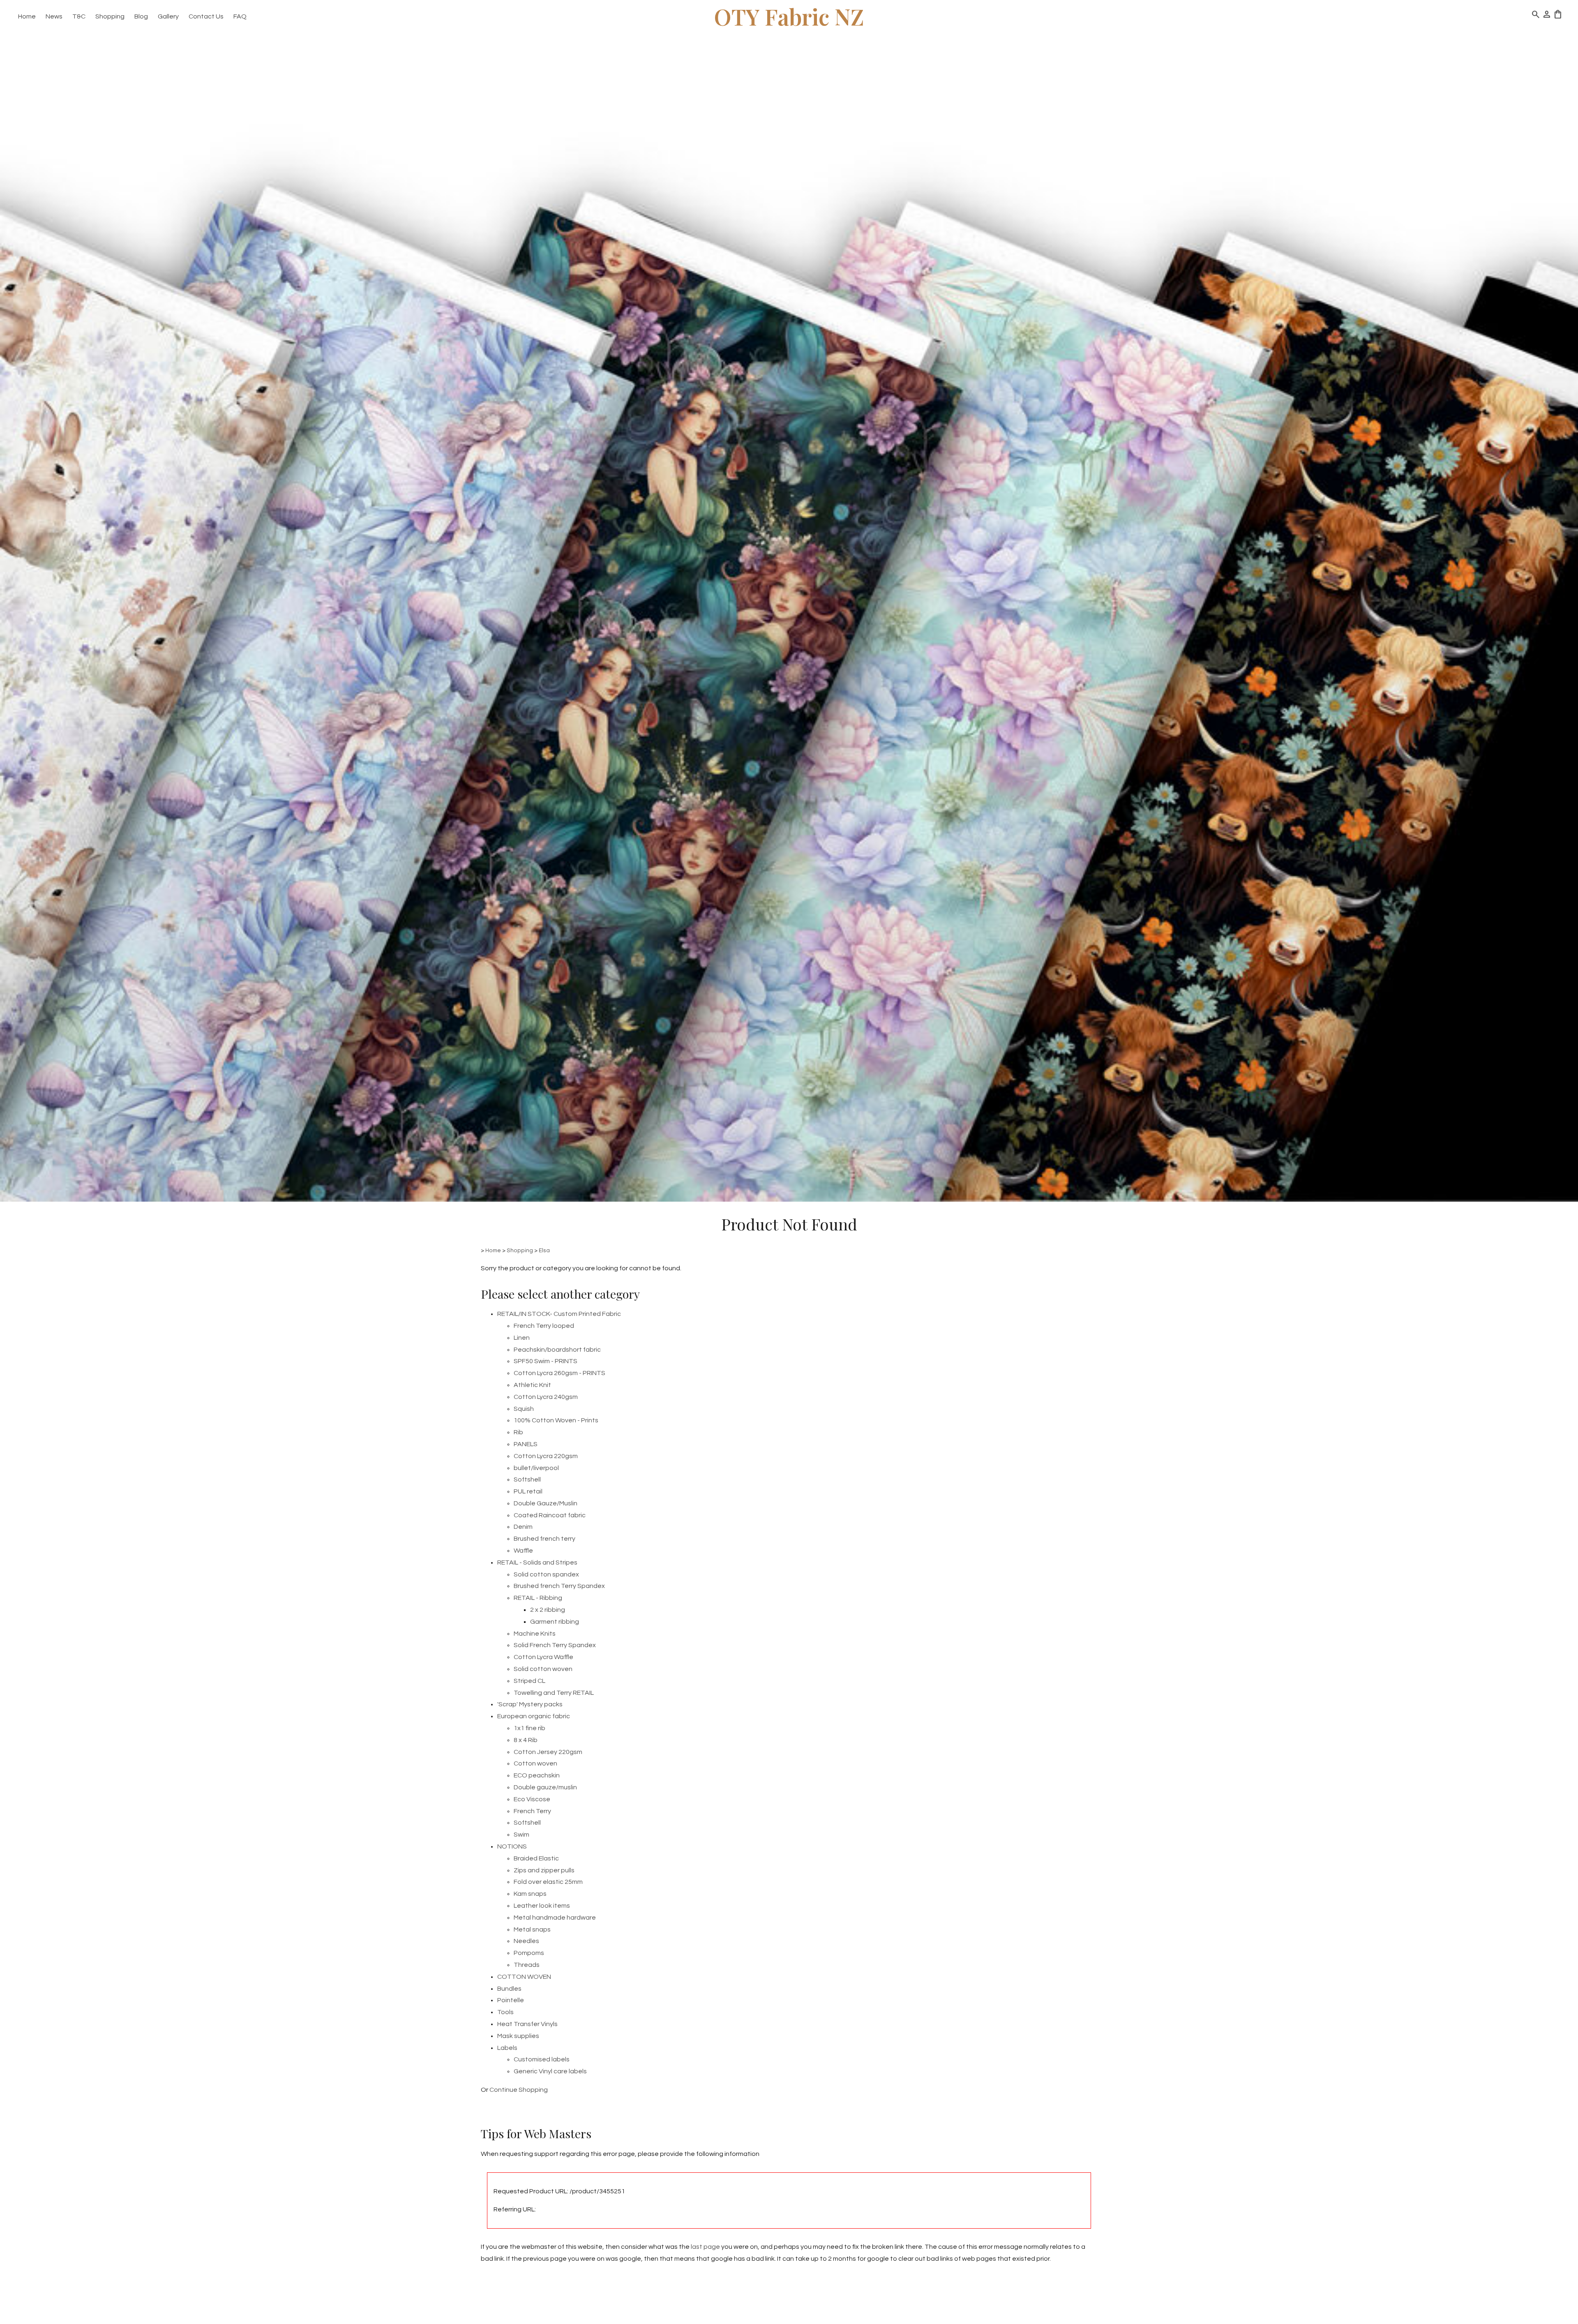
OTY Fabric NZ (789, 16)
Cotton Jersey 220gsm (548, 1752)
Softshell (527, 1479)
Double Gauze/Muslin (546, 1503)
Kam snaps (530, 1894)
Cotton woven (535, 1763)
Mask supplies (518, 2036)
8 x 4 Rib (526, 1740)
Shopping (110, 16)
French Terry (532, 1811)
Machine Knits (535, 1634)
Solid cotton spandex (546, 1574)
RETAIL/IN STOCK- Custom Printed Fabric (559, 1314)
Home (27, 16)
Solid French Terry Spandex (555, 1645)
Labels (507, 2048)
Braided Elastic (536, 1858)
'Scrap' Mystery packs (530, 1704)
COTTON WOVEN (524, 1977)
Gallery (168, 16)
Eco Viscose (532, 1799)
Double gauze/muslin (545, 1787)
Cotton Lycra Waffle (543, 1657)
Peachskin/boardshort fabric (557, 1350)
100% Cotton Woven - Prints (556, 1420)
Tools (505, 2012)
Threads (527, 1965)
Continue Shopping (519, 2090)
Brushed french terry (544, 1539)
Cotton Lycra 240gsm (546, 1397)
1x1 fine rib (529, 1728)
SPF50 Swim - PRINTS (546, 1361)
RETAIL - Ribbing (538, 1598)
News (54, 16)
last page (705, 2247)
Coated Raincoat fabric (550, 1515)
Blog (141, 16)
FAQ (240, 16)
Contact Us (206, 16)
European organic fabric (534, 1716)
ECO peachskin (537, 1775)
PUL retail (528, 1491)
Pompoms (529, 1953)
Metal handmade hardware (555, 1918)
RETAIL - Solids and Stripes (537, 1562)
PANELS (526, 1444)
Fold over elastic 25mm (548, 1882)
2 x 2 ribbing (548, 1610)
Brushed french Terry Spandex (559, 1586)
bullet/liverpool (536, 1468)
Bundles (509, 1989)
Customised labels (542, 2059)
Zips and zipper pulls (544, 1870)
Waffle (523, 1551)
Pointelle (511, 2000)
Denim (523, 1527)
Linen (522, 1338)
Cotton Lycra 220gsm (546, 1456)
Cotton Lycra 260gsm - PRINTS (559, 1373)
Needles (526, 1941)
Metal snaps (532, 1929)
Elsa (544, 1251)
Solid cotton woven (543, 1669)
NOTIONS (512, 1846)
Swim (521, 1835)
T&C (79, 16)
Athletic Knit (532, 1385)
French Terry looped (544, 1326)
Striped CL (529, 1681)
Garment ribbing (555, 1622)
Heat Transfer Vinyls (527, 2024)
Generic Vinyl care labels (550, 2071)
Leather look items (542, 1906)
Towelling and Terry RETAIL (554, 1693)
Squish (524, 1409)
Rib (518, 1432)
